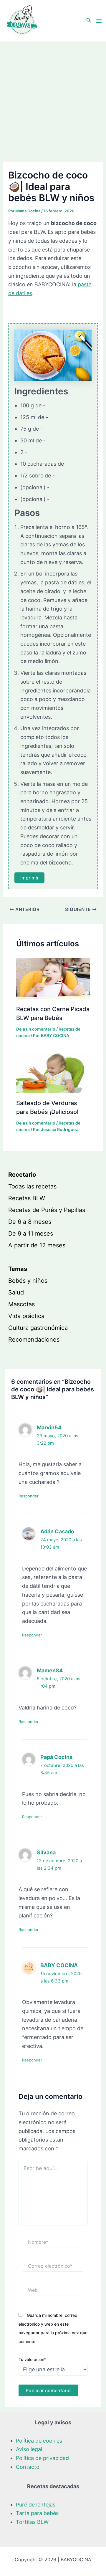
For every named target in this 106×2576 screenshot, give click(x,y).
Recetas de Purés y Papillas (47, 1210)
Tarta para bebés (37, 2513)
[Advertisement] (53, 98)
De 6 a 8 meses (30, 1222)
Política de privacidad (42, 2458)
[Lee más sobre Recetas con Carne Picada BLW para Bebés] (53, 978)
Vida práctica (26, 1316)
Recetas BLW (27, 1198)
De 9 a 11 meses (31, 1234)
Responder (29, 1496)
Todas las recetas (32, 1186)
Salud (16, 1292)
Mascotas (21, 1304)
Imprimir (29, 878)
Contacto (28, 2467)
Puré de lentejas (36, 2505)
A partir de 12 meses (37, 1245)
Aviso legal (29, 2449)
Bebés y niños (28, 1281)
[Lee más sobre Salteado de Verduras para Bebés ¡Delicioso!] (53, 1072)
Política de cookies (39, 2441)
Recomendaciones (34, 1340)
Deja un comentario (36, 1029)
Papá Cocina (56, 1757)
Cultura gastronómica (38, 1328)
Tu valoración (32, 2359)
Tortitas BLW (32, 2522)
